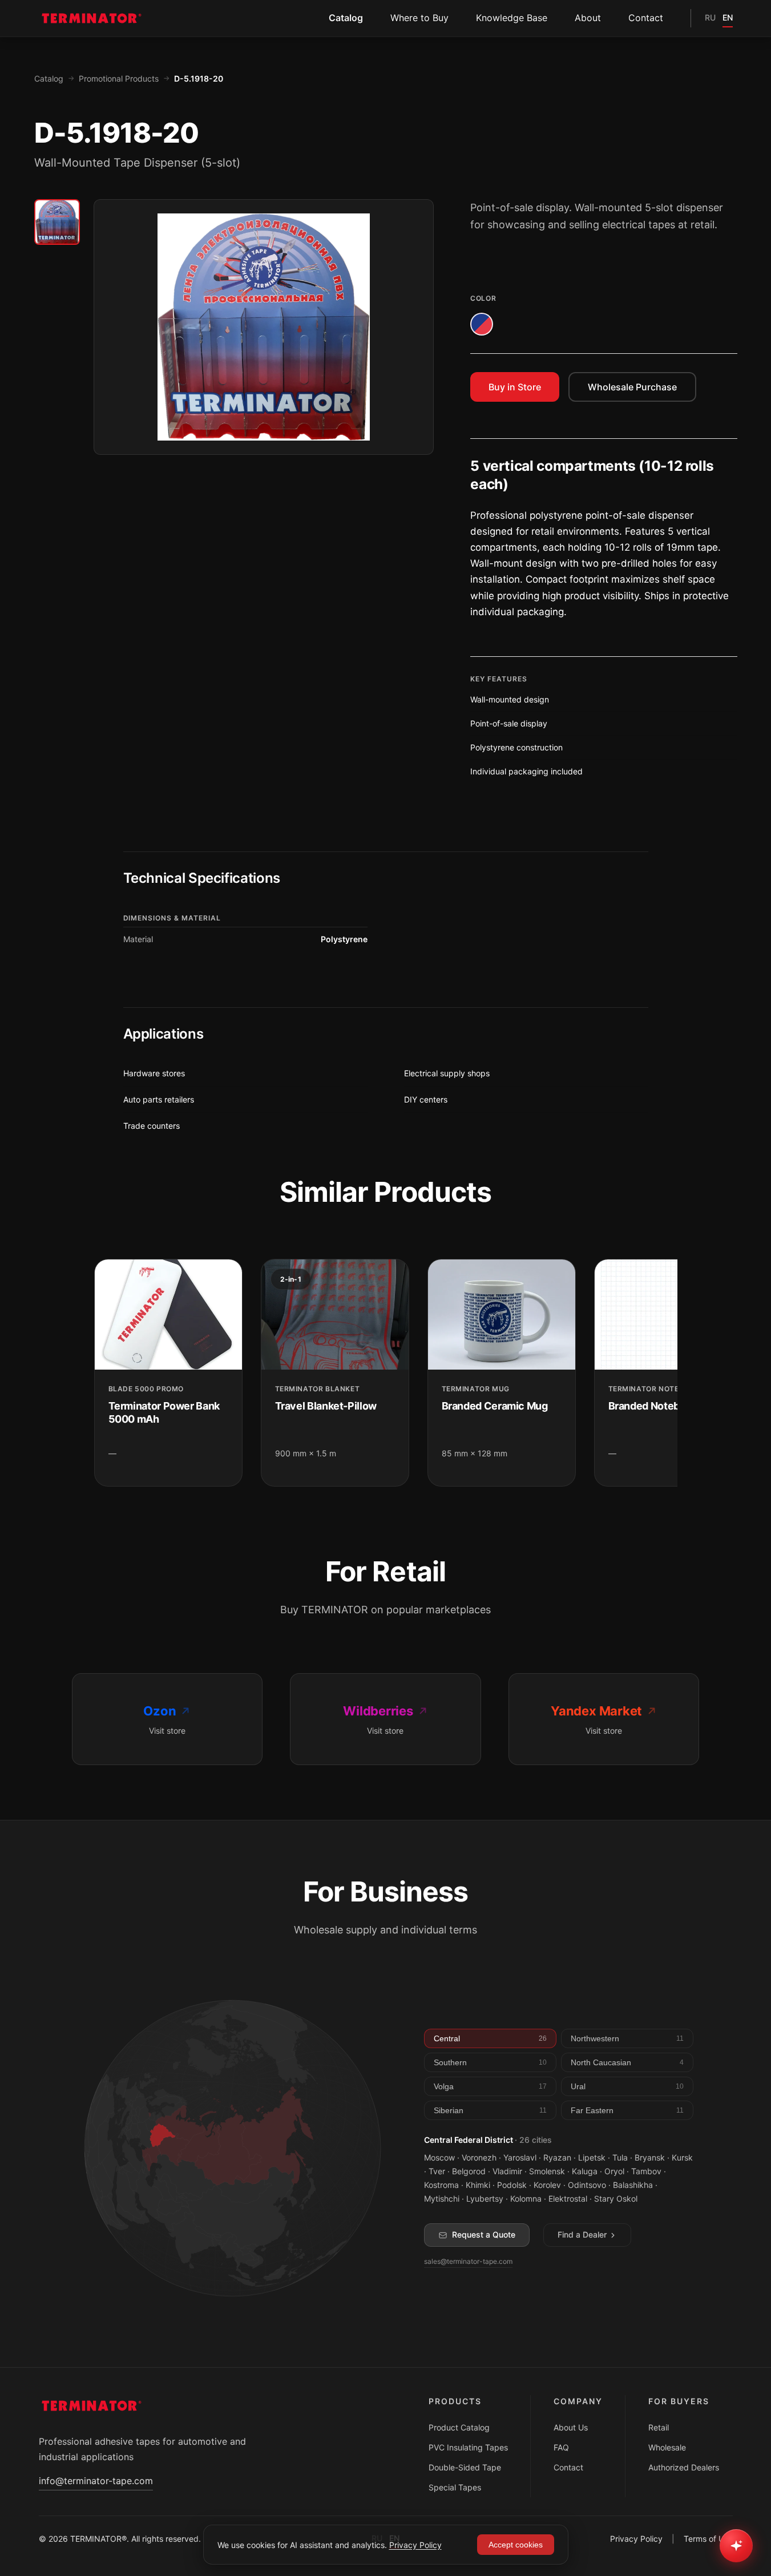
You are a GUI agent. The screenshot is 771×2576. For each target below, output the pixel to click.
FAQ (561, 2447)
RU (710, 17)
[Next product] (677, 1373)
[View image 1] (57, 222)
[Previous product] (94, 1373)
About (588, 18)
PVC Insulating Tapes (468, 2447)
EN (728, 17)
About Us (571, 2427)
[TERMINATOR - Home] (90, 18)
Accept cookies (516, 2545)
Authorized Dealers (684, 2467)
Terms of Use (708, 2539)
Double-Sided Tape (465, 2467)
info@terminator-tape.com (96, 2481)
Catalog (346, 18)
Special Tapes (455, 2487)
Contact (646, 18)
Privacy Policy (636, 2539)
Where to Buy (419, 18)
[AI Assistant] (736, 2546)
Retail (659, 2427)
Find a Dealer (582, 2234)
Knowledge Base (512, 18)
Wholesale (667, 2447)
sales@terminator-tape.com (468, 2261)
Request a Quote (484, 2234)
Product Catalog (459, 2427)
